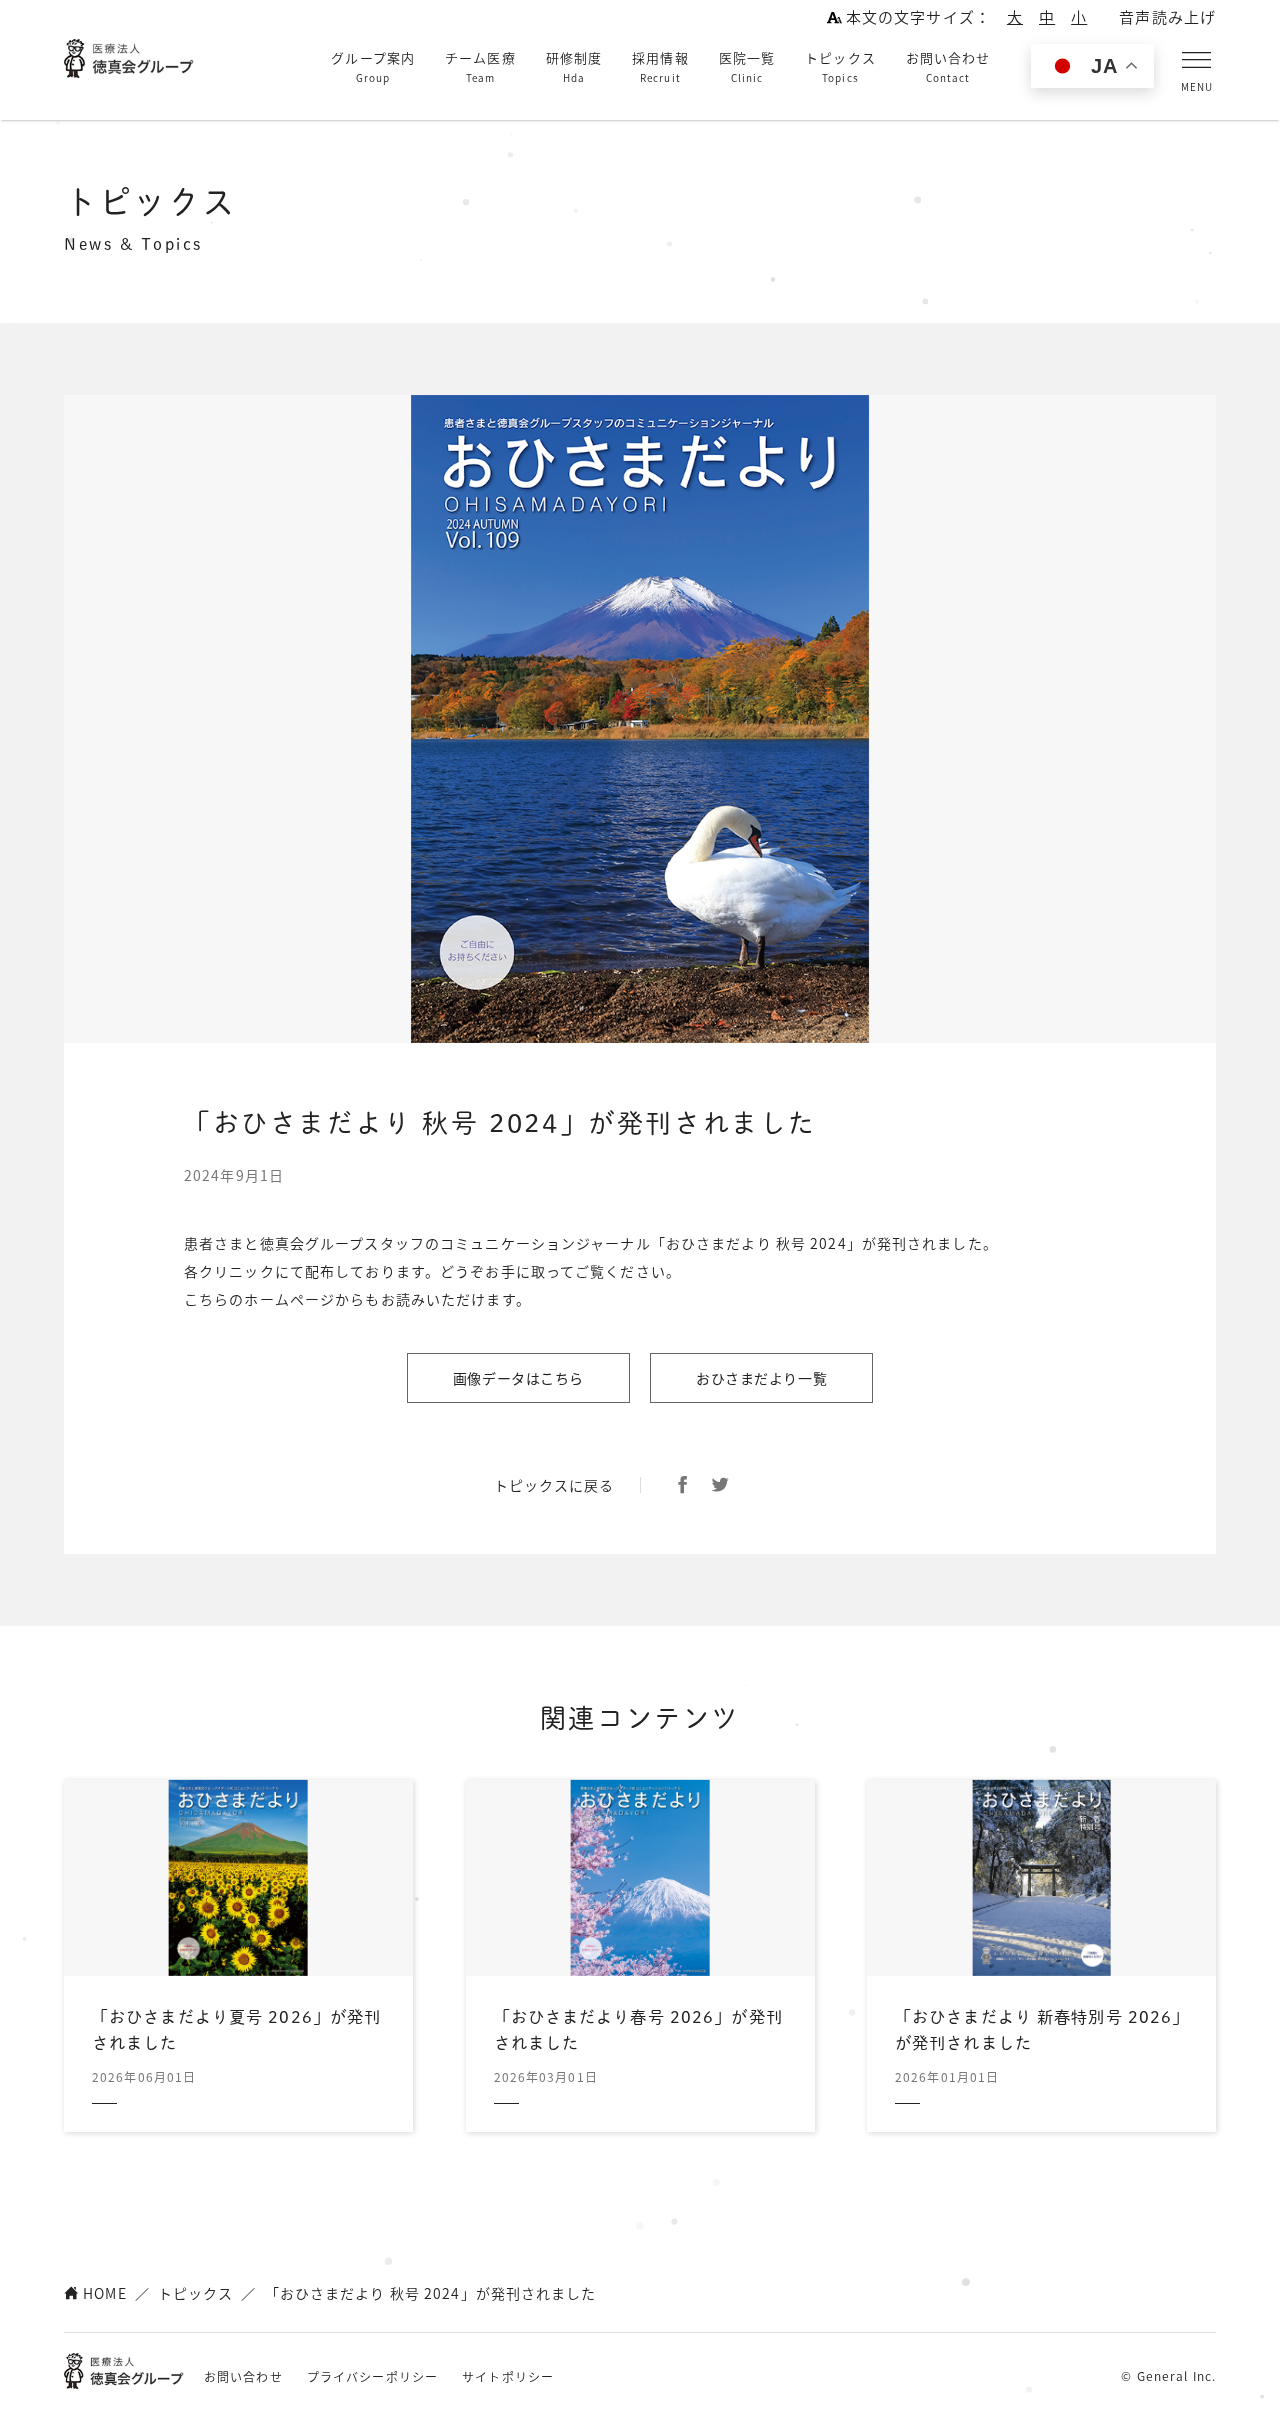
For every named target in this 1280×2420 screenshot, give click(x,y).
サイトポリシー (508, 2376)
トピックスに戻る (554, 1485)
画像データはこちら (518, 1378)
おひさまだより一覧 (761, 1378)
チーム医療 (480, 67)
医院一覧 (747, 67)
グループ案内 (373, 67)
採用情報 (660, 67)
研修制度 (574, 67)
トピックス (840, 67)
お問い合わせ (948, 67)
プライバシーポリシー (372, 2376)
